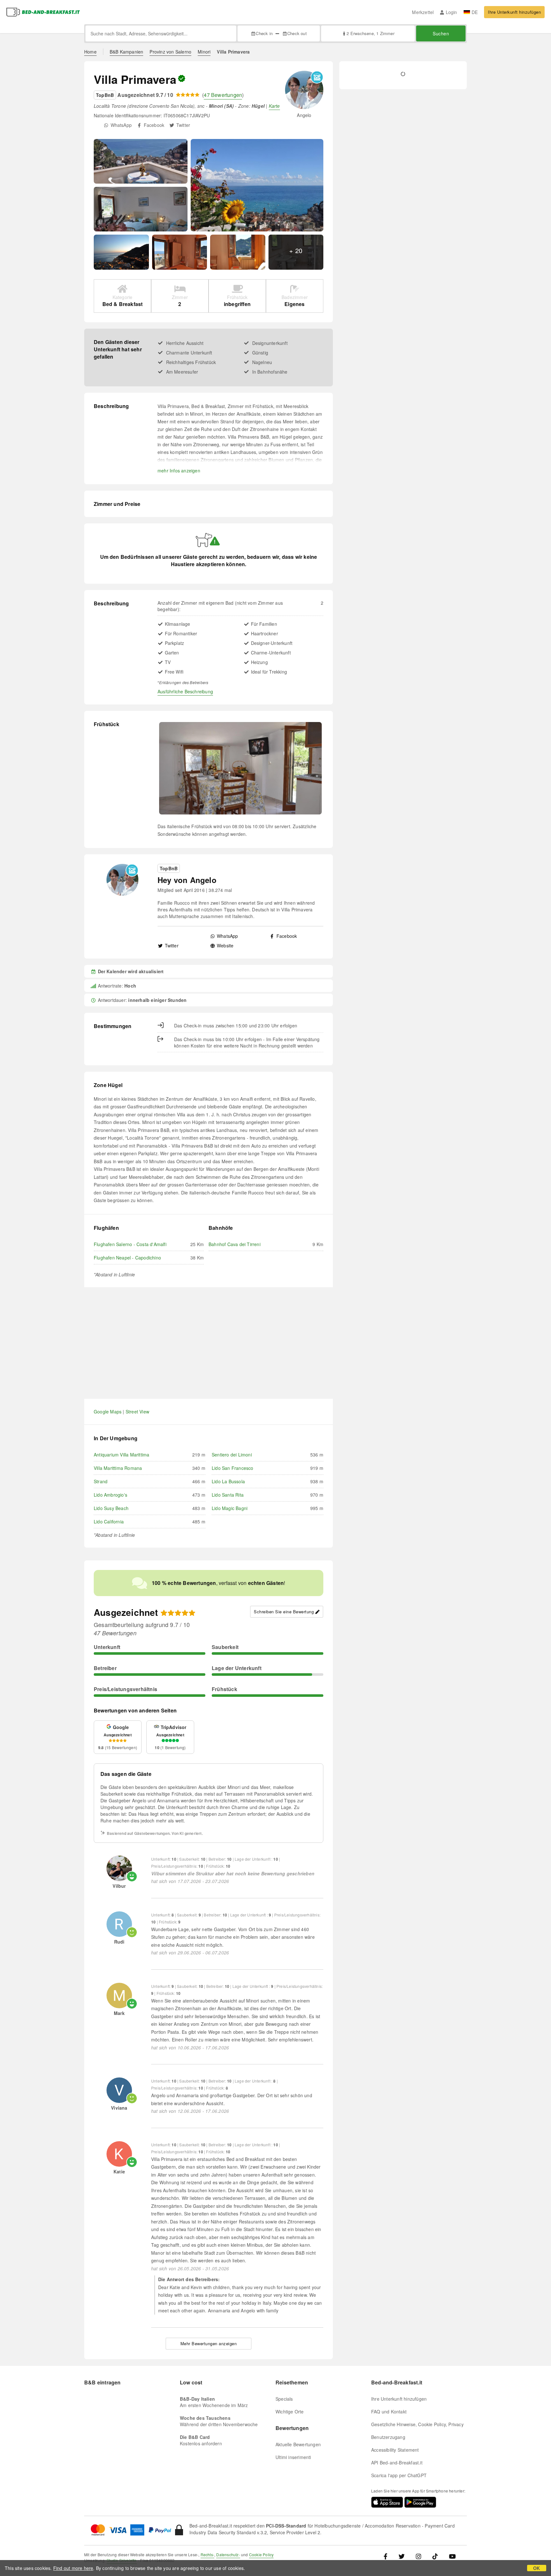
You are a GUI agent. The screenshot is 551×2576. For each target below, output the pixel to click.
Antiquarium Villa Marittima (121, 1455)
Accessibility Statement (395, 2450)
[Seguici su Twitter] (402, 2556)
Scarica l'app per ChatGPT (399, 2475)
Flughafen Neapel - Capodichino (127, 1258)
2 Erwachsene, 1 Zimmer (370, 33)
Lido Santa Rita (228, 1495)
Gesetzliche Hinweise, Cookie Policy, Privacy (417, 2424)
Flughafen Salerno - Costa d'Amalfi (130, 1244)
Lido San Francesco (233, 1468)
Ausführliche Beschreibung (185, 691)
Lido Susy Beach (111, 1508)
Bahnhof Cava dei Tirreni (235, 1244)
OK (536, 2568)
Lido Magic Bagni (230, 1508)
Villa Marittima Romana (118, 1468)
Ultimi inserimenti (293, 2457)
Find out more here (73, 2568)
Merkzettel (423, 12)
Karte (274, 106)
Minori (204, 52)
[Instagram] (419, 2556)
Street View (137, 1412)
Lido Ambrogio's (110, 1495)
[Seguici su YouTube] (452, 2556)
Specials (284, 2399)
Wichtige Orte (290, 2412)
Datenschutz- (228, 2554)
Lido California (109, 1522)
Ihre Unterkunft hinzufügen (514, 12)
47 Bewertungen (223, 95)
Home (90, 52)
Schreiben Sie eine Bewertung (284, 1612)
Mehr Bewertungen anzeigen (209, 2343)
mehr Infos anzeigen (179, 471)
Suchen (441, 33)
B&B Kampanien (127, 52)
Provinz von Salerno (170, 52)
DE (475, 12)
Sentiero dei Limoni (232, 1455)
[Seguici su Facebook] (388, 2556)
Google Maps (108, 1412)
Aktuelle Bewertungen (298, 2444)
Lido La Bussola (228, 1481)
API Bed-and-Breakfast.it (397, 2463)
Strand (101, 1481)
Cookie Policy (261, 2554)
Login (451, 12)
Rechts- (207, 2554)
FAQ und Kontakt (389, 2412)
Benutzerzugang (388, 2437)
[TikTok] (435, 2556)
